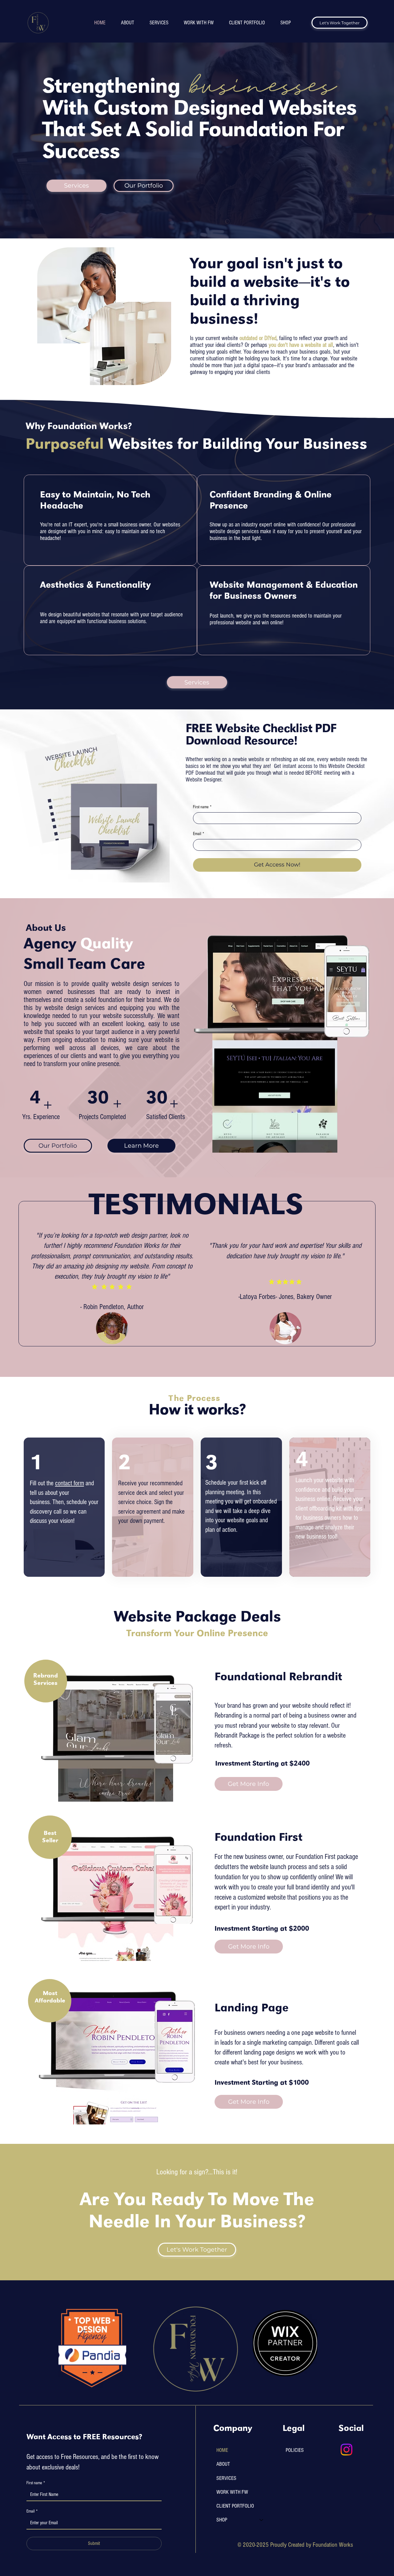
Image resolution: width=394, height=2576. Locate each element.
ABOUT (223, 2464)
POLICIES (295, 2450)
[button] (142, 1146)
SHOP (222, 2520)
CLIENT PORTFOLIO (235, 2506)
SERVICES (226, 2478)
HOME (222, 2450)
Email (199, 834)
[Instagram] (346, 2450)
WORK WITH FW (232, 2492)
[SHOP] (262, 2520)
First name (202, 807)
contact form (70, 1483)
